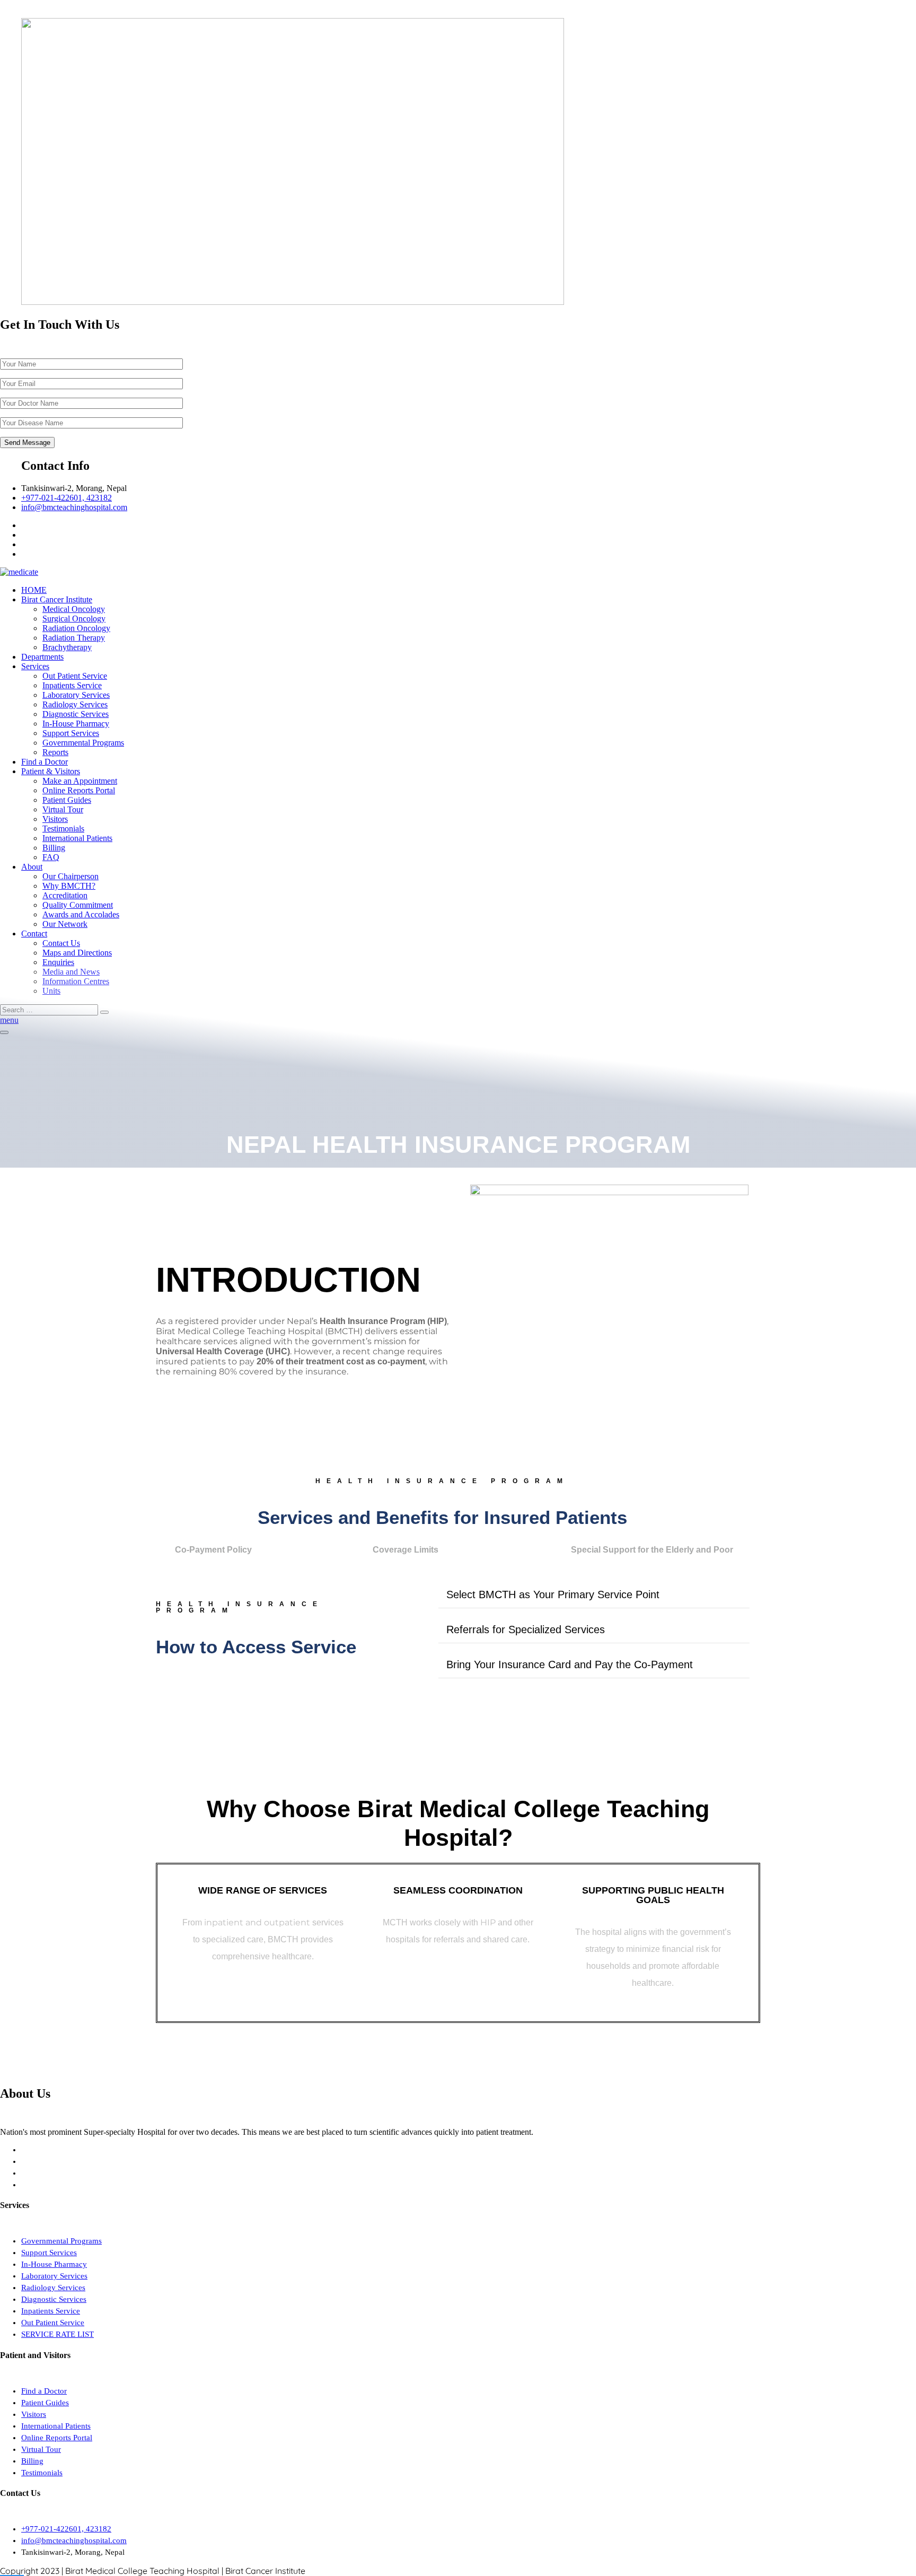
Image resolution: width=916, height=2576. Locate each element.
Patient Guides (67, 800)
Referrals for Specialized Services (526, 1629)
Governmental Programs (83, 743)
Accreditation (65, 895)
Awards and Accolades (81, 914)
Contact (34, 934)
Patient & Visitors (51, 771)
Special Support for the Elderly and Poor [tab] (652, 1550)
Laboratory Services (76, 695)
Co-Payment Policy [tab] (213, 1550)
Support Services (71, 733)
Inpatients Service (72, 685)
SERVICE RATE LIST (58, 2334)
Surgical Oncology (74, 619)
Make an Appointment (80, 781)
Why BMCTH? (69, 886)
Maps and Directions (77, 953)
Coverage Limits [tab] (406, 1550)
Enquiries (58, 962)
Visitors (55, 819)
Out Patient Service (75, 676)
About (32, 867)
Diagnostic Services (76, 714)
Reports (55, 752)
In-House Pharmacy (76, 724)
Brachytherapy (67, 647)
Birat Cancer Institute (57, 599)
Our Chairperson (71, 876)
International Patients (77, 838)
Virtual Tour (63, 809)
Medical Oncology (74, 609)
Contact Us (61, 943)
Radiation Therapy (74, 638)
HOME (34, 590)
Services (35, 666)
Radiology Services (75, 704)
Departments (42, 657)
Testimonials (63, 829)
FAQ (51, 857)
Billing (54, 848)
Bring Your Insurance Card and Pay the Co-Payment (570, 1664)
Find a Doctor (45, 762)
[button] (594, 1595)
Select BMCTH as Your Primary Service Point (553, 1594)
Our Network (65, 924)
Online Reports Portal (79, 790)
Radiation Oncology (76, 628)
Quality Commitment (78, 905)
